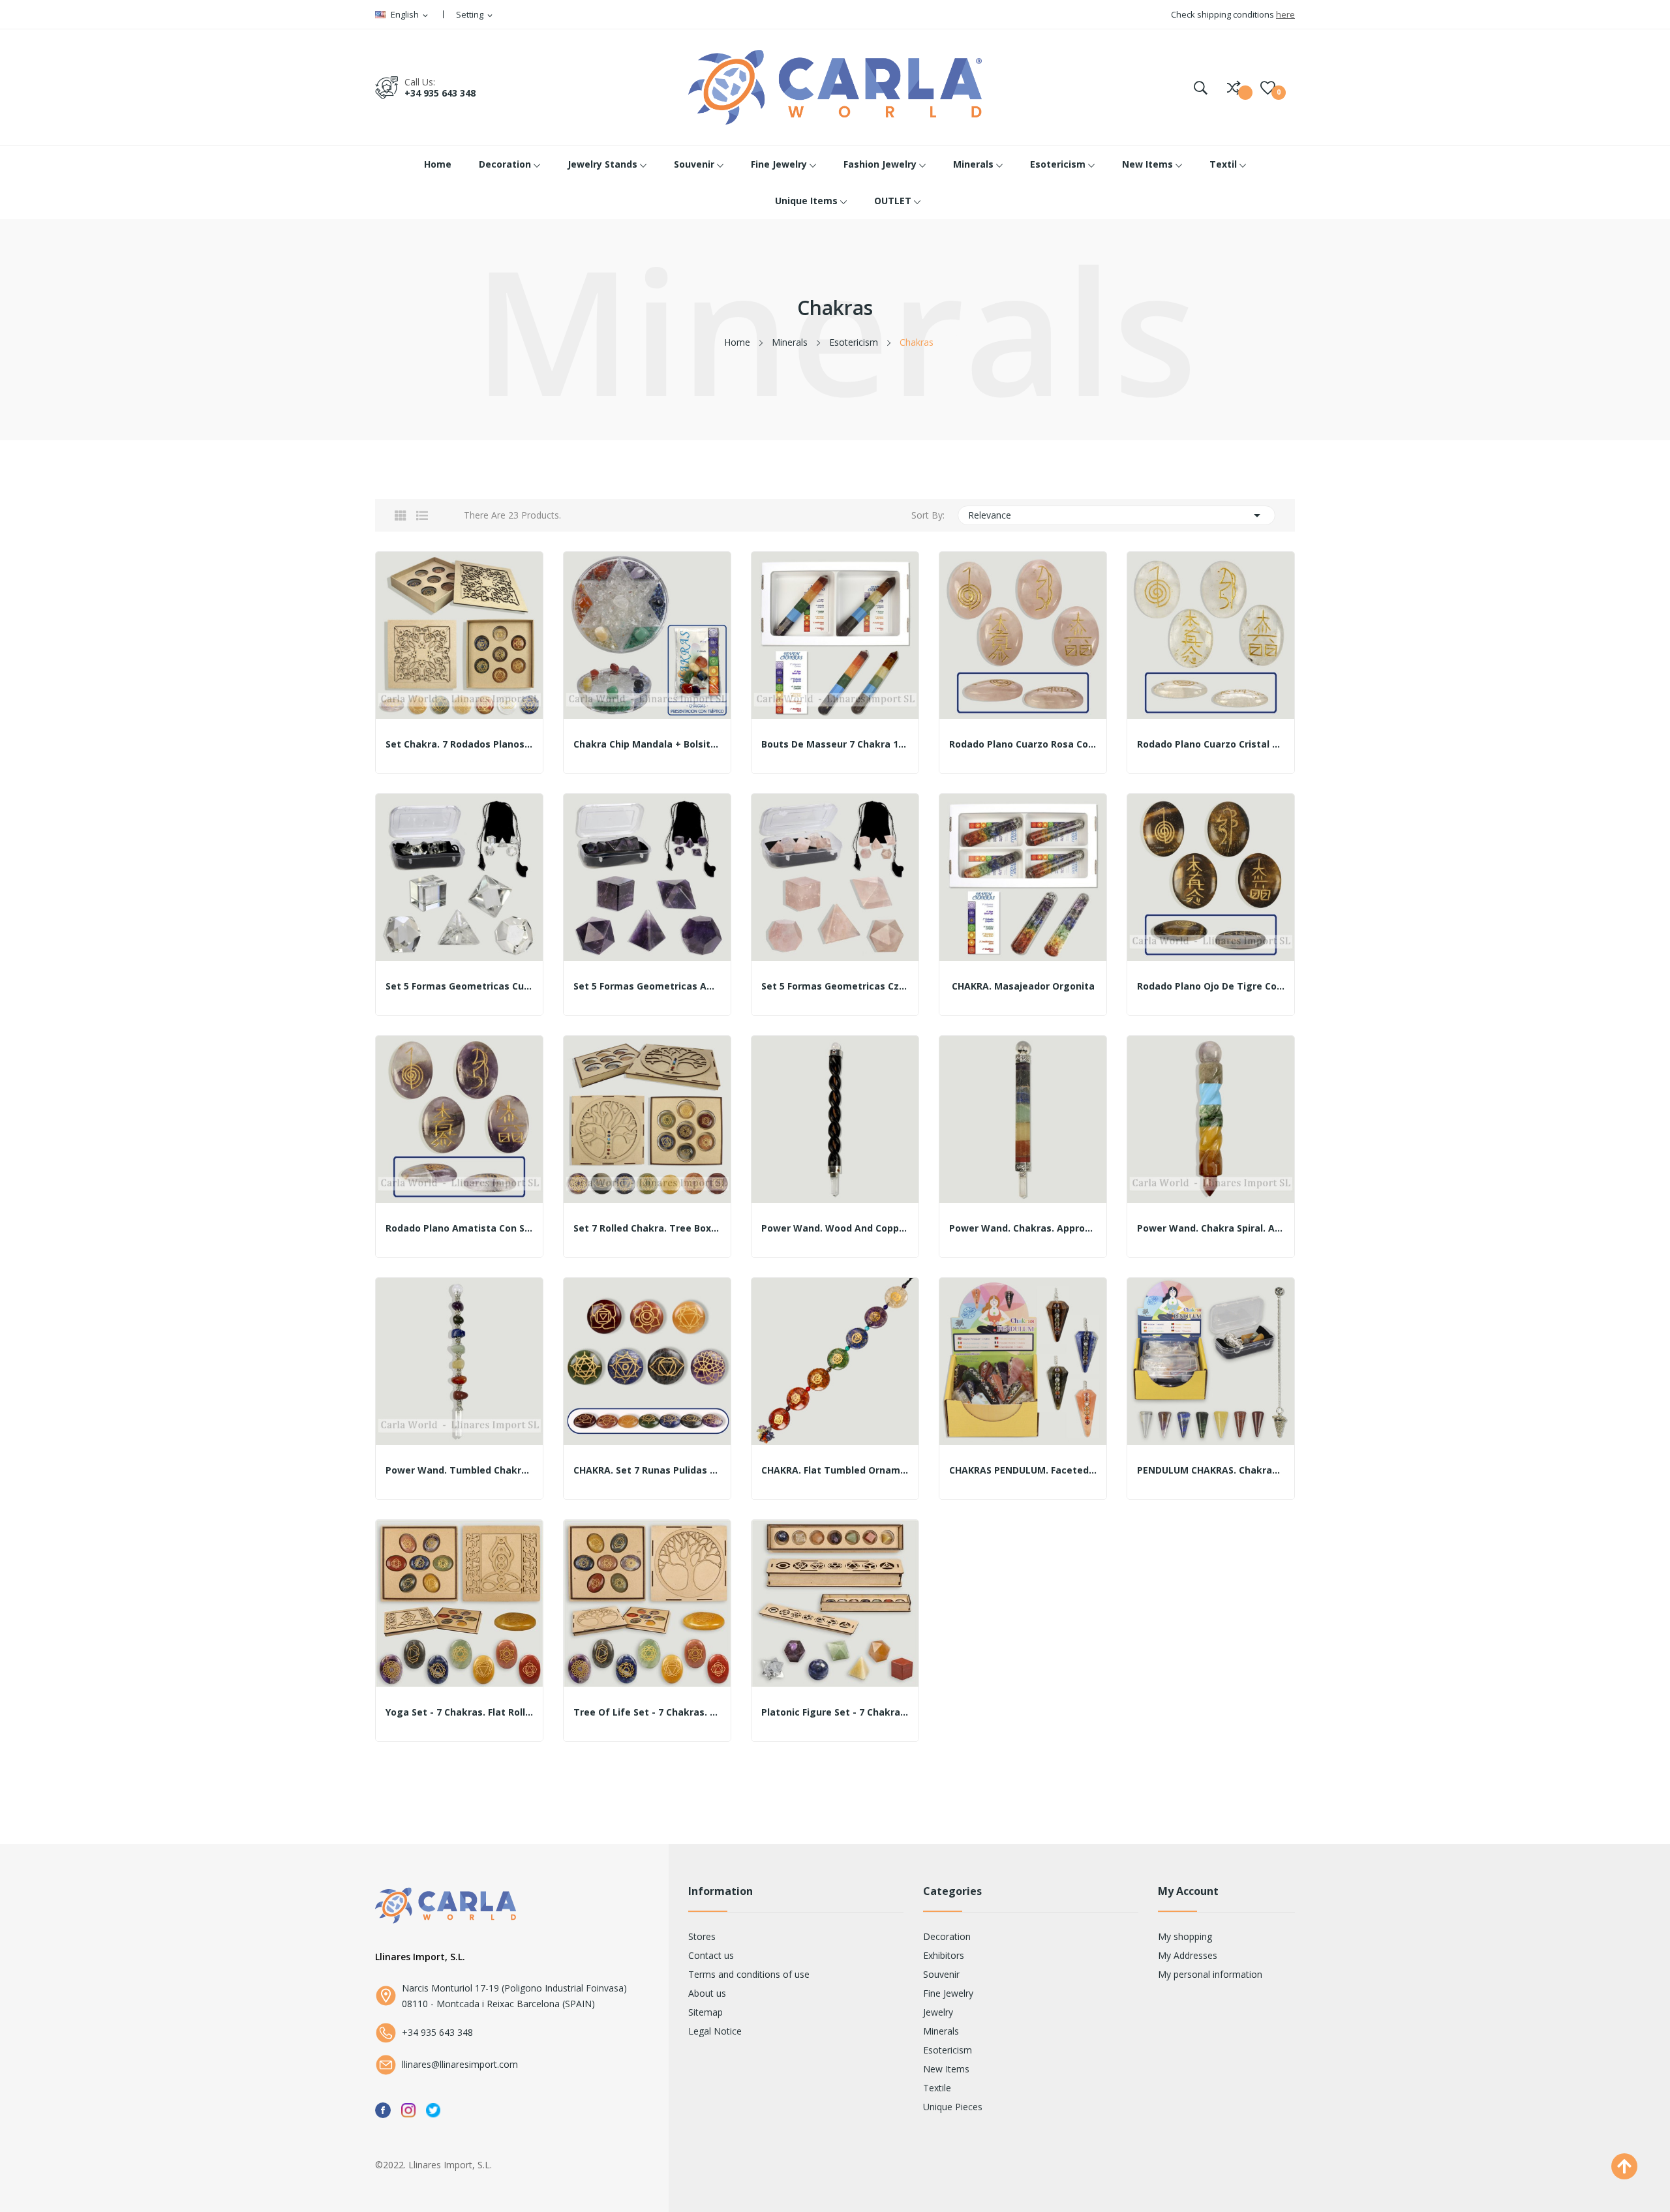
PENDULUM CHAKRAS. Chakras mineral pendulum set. (1211, 1470)
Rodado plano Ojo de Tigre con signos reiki (1211, 986)
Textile (937, 2088)
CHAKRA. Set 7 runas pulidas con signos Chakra (647, 1470)
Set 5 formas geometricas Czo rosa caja (835, 986)
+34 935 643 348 (440, 93)
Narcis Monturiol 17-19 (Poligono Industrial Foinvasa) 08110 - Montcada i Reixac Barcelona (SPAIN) (514, 1996)
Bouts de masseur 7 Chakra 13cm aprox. (835, 744)
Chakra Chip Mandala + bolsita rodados (647, 744)
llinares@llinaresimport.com (460, 2064)
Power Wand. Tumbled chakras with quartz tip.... (459, 1470)
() (1268, 87)
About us (707, 1993)
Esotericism (948, 2050)
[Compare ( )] (1234, 87)
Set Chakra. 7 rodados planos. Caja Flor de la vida (459, 744)
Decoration (947, 1936)
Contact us (711, 1955)
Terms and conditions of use (749, 1974)
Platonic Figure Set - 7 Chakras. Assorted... (835, 1712)
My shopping (1185, 1936)
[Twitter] (433, 2109)
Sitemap (706, 2012)
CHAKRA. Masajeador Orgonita (1023, 986)
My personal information (1210, 1974)
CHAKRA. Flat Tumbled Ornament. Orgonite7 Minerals (835, 1470)
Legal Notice (715, 2031)
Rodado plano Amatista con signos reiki (459, 1228)
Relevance (1117, 515)
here (1285, 14)
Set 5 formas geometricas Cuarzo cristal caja (459, 986)
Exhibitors (944, 1955)
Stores (702, 1936)
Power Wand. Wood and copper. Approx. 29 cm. (835, 1228)
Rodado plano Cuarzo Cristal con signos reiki (1211, 744)
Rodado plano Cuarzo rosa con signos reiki (1023, 744)
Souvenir (941, 1974)
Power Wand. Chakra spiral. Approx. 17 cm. (1211, 1228)
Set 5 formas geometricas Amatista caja (647, 986)
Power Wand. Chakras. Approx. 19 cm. (1023, 1228)
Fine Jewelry (948, 1993)
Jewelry (938, 2012)
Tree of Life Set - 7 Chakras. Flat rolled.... (647, 1712)
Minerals (941, 2031)
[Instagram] (408, 2109)
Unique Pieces (953, 2107)
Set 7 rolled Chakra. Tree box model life (647, 1228)
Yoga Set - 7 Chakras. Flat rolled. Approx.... (459, 1712)
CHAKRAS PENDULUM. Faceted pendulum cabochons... (1023, 1470)
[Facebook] (383, 2109)
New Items (946, 2069)
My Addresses (1188, 1955)
